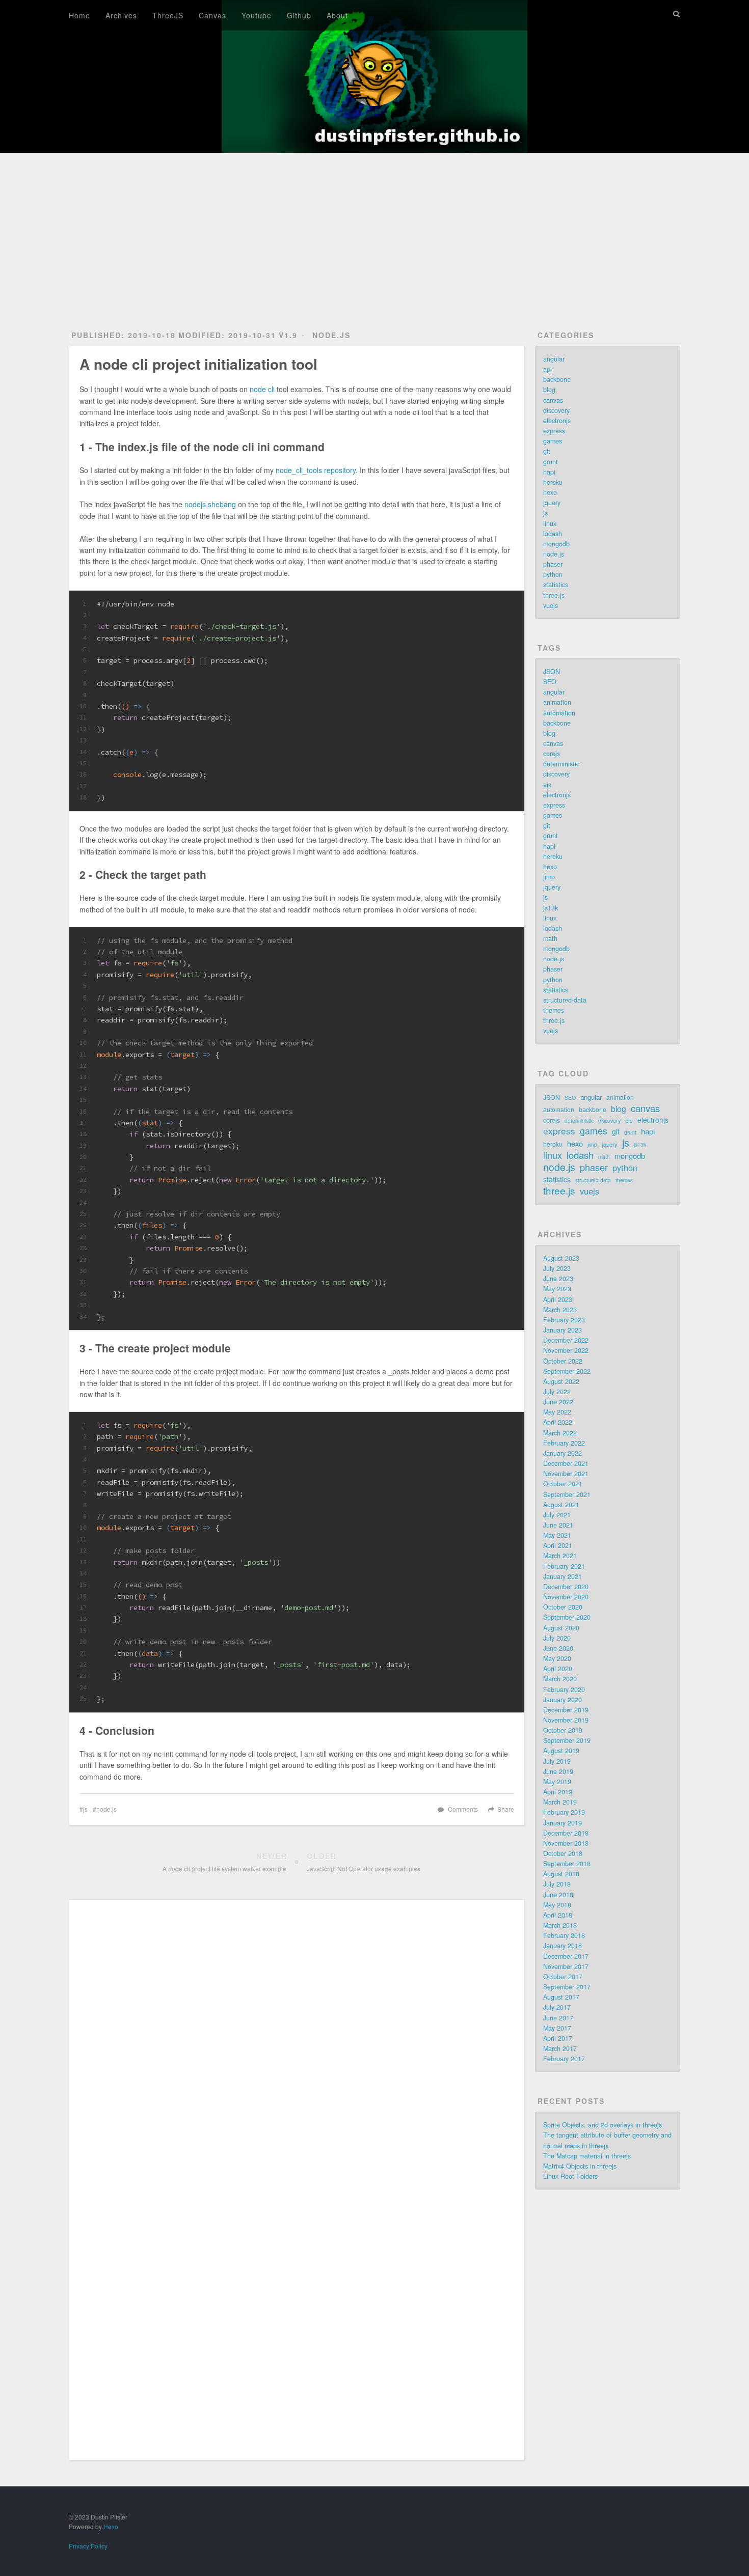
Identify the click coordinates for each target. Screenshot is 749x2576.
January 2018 (563, 1946)
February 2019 (564, 1812)
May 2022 (557, 1412)
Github (299, 15)
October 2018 (563, 1853)
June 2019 (558, 1771)
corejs (552, 754)
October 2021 (563, 1484)
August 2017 (561, 1997)
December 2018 (566, 1833)
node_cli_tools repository (316, 470)
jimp (549, 877)
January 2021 (563, 1576)
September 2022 (567, 1371)
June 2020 (558, 1648)
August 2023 (561, 1258)
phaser (553, 564)
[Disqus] (297, 2047)
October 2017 (563, 1977)
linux (550, 523)
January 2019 (563, 1823)
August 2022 (561, 1381)
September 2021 (567, 1494)
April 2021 (558, 1545)
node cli (262, 389)
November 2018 (566, 1843)
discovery (556, 410)
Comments (463, 1809)
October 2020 (563, 1607)
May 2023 (557, 1289)
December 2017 (566, 1956)
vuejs (551, 605)
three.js (554, 595)
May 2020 (557, 1658)
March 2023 (560, 1310)
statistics (556, 585)
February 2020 (564, 1689)
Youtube (257, 15)
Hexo (111, 2526)
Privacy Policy (88, 2546)
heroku (553, 482)
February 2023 (564, 1320)
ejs (547, 785)
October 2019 (563, 1730)
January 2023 (563, 1330)
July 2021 (557, 1515)
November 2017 (566, 1966)
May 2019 (557, 1782)
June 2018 (558, 1895)
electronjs (557, 421)
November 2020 (566, 1597)
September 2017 (567, 1987)
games (553, 441)
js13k (551, 908)
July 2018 (557, 1884)
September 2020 (567, 1617)
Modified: (227, 335)
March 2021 (560, 1556)
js (85, 1809)
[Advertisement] (374, 230)
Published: (124, 335)
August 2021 (561, 1505)
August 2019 (561, 1751)
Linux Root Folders (570, 2176)
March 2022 (560, 1433)
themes (554, 1010)
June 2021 (558, 1525)
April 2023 (558, 1299)
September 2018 (567, 1864)
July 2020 (557, 1638)
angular (554, 359)
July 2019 (557, 1761)
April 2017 (558, 2038)
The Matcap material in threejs (587, 2156)
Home (79, 15)
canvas (553, 400)
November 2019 (566, 1720)
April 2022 (558, 1422)
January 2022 (563, 1453)
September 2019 (567, 1740)
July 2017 (557, 2007)
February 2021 (564, 1566)
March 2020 (560, 1679)
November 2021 (566, 1474)
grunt (551, 462)
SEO (550, 682)
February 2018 (564, 1935)
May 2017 (557, 2028)
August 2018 (561, 1874)
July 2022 (557, 1392)
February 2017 (564, 2059)
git (547, 451)
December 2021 (566, 1463)
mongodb (556, 544)
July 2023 (557, 1268)
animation (557, 702)
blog (549, 390)
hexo (550, 492)
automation (559, 713)
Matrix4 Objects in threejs (580, 2166)
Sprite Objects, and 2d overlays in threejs (603, 2125)
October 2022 (563, 1361)
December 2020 (566, 1587)
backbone (557, 379)
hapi (549, 472)
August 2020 (561, 1628)
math (550, 938)
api (547, 369)
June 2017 (558, 2018)
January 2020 (563, 1700)
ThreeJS (168, 15)
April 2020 (558, 1669)
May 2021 (557, 1535)
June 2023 (558, 1279)
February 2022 (564, 1443)
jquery (552, 503)
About (337, 15)
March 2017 (560, 2048)
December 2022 (566, 1340)
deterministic (561, 764)
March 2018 (560, 1925)
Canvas (212, 15)
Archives (121, 15)
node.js (331, 335)
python (553, 574)
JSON (552, 672)
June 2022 (558, 1402)
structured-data (565, 1000)
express (554, 431)
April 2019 (558, 1792)
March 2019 (560, 1802)
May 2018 (557, 1905)
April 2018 (558, 1915)
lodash (553, 534)
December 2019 (566, 1710)
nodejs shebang (210, 504)
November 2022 (566, 1350)
